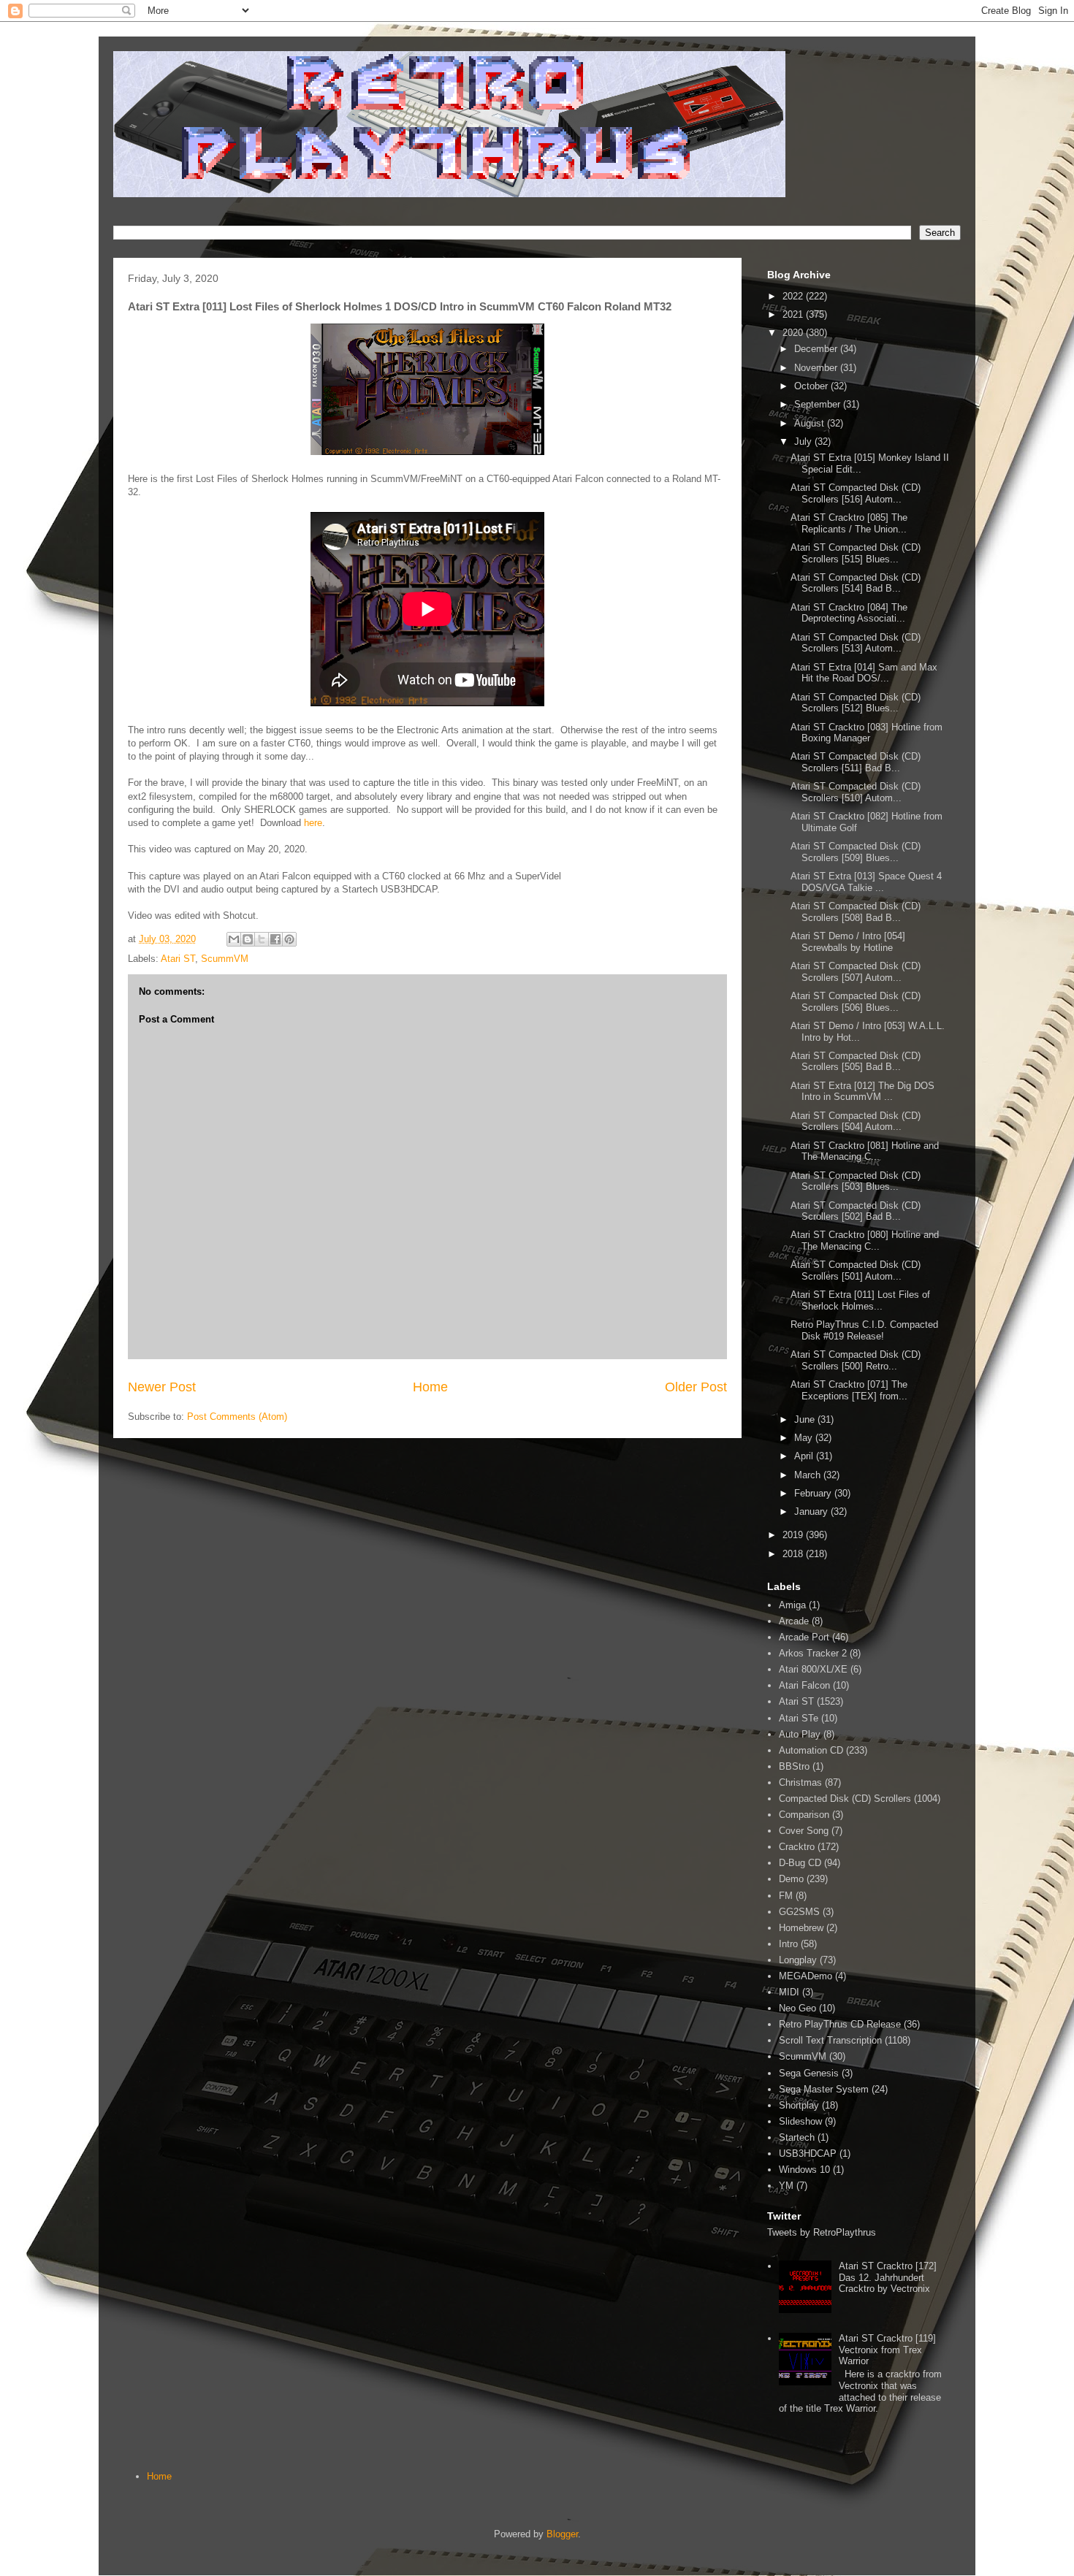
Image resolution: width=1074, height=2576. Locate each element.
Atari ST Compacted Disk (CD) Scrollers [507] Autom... (856, 972)
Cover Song (804, 1831)
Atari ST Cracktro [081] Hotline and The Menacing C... (865, 1151)
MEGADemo (805, 1976)
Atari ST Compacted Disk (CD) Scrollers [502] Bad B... (856, 1211)
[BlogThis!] (248, 939)
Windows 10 (804, 2170)
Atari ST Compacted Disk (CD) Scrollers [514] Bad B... (856, 583)
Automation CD (811, 1750)
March (809, 1475)
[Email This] (234, 939)
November (817, 368)
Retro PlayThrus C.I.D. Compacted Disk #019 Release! (864, 1330)
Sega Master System (824, 2089)
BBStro (794, 1766)
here (313, 823)
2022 (794, 296)
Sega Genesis (809, 2073)
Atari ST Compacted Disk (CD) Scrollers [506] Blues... (856, 1002)
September (819, 404)
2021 (794, 314)
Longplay (798, 1960)
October (812, 386)
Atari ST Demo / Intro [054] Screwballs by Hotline (848, 942)
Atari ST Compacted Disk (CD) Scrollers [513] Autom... (856, 643)
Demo (791, 1879)
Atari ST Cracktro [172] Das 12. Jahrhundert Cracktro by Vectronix (888, 2277)
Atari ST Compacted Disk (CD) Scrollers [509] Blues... (856, 852)
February (814, 1493)
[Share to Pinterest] (289, 939)
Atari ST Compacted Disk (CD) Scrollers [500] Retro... (856, 1360)
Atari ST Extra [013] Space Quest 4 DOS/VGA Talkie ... (866, 882)
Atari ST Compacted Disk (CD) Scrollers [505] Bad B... (856, 1062)
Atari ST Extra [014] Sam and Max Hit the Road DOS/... (864, 673)
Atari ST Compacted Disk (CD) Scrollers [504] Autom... (856, 1121)
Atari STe (799, 1718)
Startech (797, 2137)
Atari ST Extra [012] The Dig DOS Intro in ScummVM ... (862, 1092)
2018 (794, 1554)
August (811, 423)
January (812, 1511)
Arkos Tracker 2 (813, 1653)
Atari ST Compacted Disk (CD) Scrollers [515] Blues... (856, 553)
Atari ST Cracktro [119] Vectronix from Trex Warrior (887, 2350)
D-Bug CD (800, 1863)
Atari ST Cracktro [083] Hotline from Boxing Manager (867, 733)
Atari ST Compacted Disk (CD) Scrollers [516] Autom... (856, 493)
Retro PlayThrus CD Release (840, 2024)
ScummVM (225, 959)
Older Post (696, 1387)
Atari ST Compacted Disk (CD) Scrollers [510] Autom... (856, 792)
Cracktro (797, 1847)
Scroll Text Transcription (830, 2040)
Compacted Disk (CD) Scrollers (845, 1799)
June (806, 1419)
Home (430, 1387)
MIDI (789, 1992)
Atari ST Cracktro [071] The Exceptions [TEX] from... (849, 1390)
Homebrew (801, 1928)
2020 (794, 333)
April (805, 1456)
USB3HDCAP (808, 2153)
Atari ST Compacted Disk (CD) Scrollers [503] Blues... (856, 1181)
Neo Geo (797, 2008)
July (804, 442)
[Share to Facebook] (275, 939)
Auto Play (800, 1734)
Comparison (804, 1815)
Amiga (792, 1605)
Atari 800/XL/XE (813, 1669)
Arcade (794, 1621)
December (817, 349)
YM (786, 2186)
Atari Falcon (804, 1685)
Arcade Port (804, 1637)
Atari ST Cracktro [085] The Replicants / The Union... (849, 523)
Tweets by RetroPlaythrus (822, 2232)
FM (786, 1896)
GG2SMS (799, 1912)
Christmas (800, 1782)
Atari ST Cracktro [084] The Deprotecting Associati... (849, 613)
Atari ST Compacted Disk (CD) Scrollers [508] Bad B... (856, 912)
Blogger (562, 2534)
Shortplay (799, 2105)
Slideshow (800, 2121)
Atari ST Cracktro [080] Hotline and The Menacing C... (865, 1241)
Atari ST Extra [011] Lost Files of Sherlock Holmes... (860, 1300)
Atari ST (178, 959)
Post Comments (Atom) (237, 1417)
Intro (788, 1944)
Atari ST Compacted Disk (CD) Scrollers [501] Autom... (856, 1270)
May (805, 1438)
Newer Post (162, 1387)
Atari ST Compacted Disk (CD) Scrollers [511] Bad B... (856, 762)
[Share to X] (262, 939)
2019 (794, 1535)
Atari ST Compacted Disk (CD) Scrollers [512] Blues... (856, 703)
